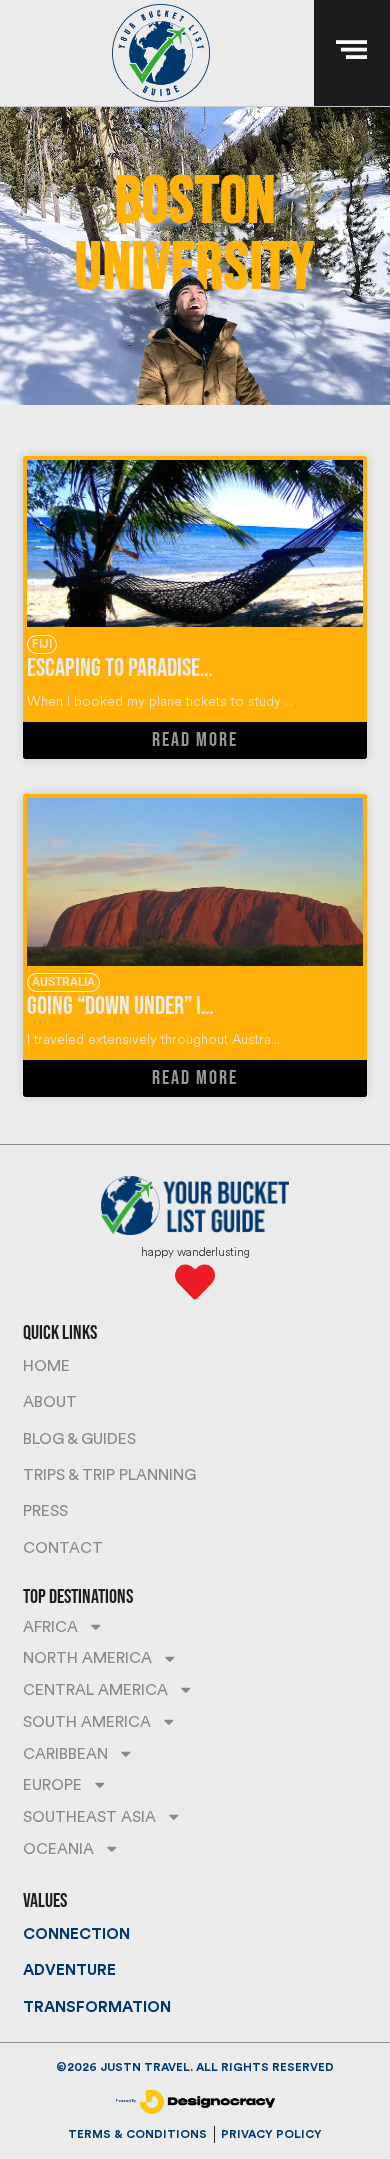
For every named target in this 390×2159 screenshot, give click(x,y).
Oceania (58, 1849)
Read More (195, 740)
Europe (52, 1785)
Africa (50, 1627)
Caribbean (65, 1754)
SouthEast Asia (89, 1817)
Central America (95, 1690)
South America (87, 1722)
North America (87, 1658)
